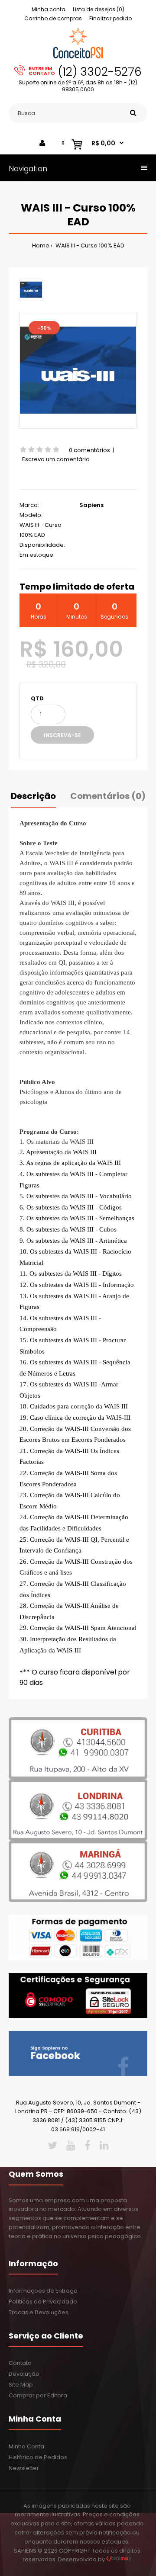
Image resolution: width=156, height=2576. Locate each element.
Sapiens (91, 505)
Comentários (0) (108, 796)
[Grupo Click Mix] (119, 2559)
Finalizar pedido (110, 18)
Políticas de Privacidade (43, 2302)
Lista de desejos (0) (99, 9)
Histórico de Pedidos (38, 2457)
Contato (20, 2363)
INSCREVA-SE (62, 735)
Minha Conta (26, 2446)
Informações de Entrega (43, 2291)
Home (41, 245)
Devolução (24, 2374)
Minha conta (49, 9)
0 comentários (89, 450)
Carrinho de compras (53, 18)
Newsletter (24, 2468)
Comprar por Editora (38, 2395)
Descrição (33, 796)
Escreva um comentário (56, 459)
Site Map (21, 2385)
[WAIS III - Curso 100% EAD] (78, 370)
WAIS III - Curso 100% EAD (89, 245)
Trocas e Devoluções (39, 2312)
